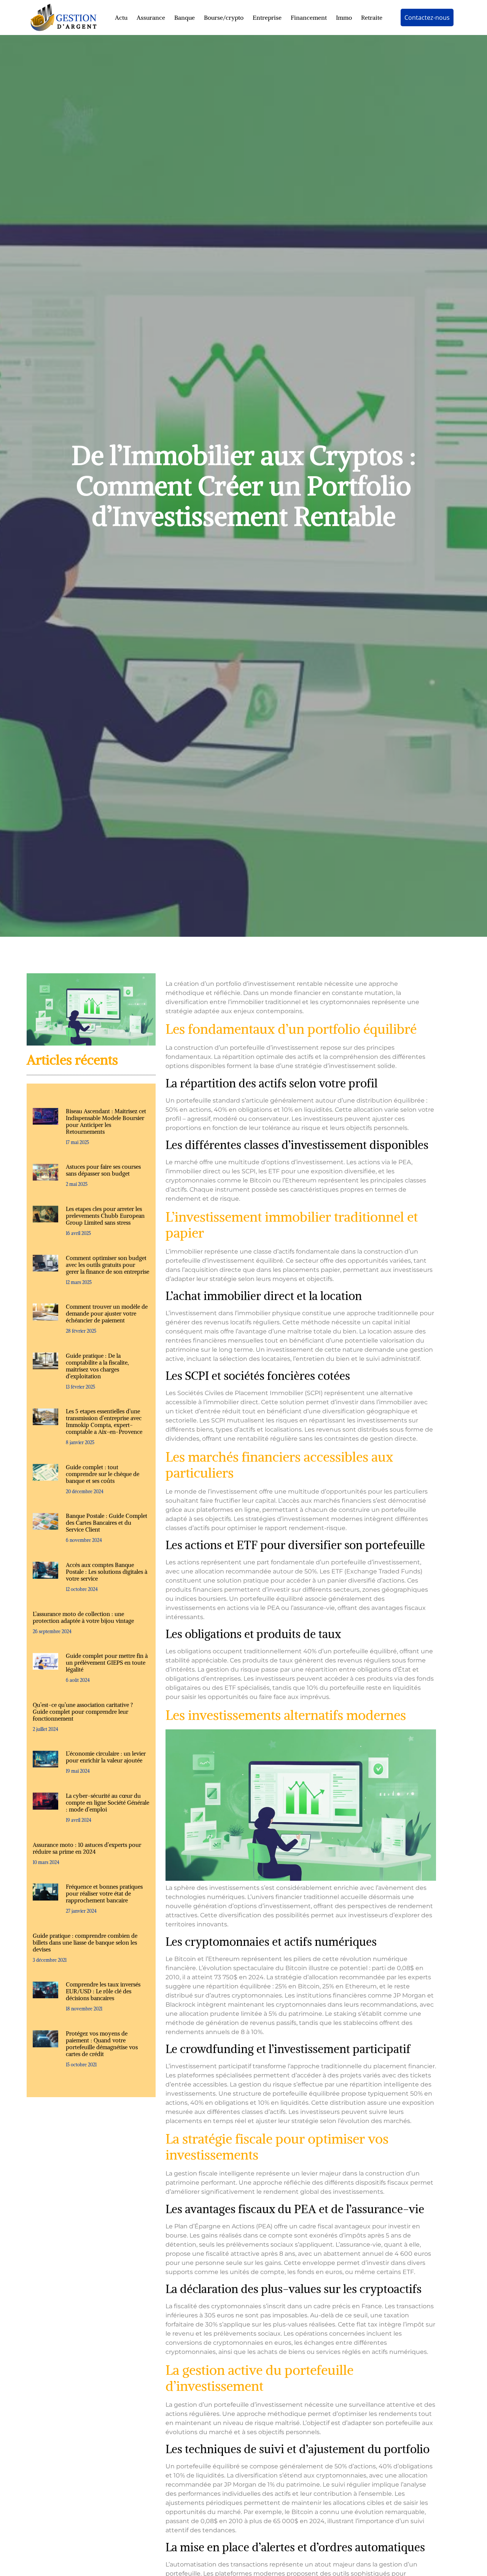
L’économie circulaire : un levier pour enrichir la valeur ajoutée (106, 1757)
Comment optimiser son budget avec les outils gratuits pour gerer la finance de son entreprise (107, 1265)
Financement (309, 17)
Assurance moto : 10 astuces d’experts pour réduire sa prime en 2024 (87, 1848)
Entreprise (267, 17)
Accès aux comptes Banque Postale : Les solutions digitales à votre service (107, 1572)
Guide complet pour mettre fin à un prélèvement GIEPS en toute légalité (107, 1663)
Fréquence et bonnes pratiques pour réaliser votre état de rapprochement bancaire (104, 1893)
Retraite (372, 17)
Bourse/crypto (224, 17)
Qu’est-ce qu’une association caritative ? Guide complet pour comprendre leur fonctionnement (83, 1712)
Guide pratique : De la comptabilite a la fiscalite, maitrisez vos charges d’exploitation (97, 1366)
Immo (344, 17)
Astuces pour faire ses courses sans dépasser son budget (103, 1170)
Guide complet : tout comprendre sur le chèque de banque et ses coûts (103, 1474)
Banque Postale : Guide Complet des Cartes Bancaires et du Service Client (107, 1523)
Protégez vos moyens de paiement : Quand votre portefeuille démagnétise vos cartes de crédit (102, 2044)
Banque (185, 17)
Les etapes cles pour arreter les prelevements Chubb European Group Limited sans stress (105, 1216)
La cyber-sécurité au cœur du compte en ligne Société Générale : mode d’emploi (107, 1803)
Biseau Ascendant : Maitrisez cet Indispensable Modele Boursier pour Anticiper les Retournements (106, 1121)
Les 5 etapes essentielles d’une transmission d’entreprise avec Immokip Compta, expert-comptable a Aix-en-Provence (104, 1421)
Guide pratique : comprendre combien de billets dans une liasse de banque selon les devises (85, 1943)
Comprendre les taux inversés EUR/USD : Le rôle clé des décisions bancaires (103, 1991)
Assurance (151, 17)
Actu (121, 17)
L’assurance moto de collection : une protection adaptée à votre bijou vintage (83, 1617)
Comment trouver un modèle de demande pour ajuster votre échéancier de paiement (107, 1313)
